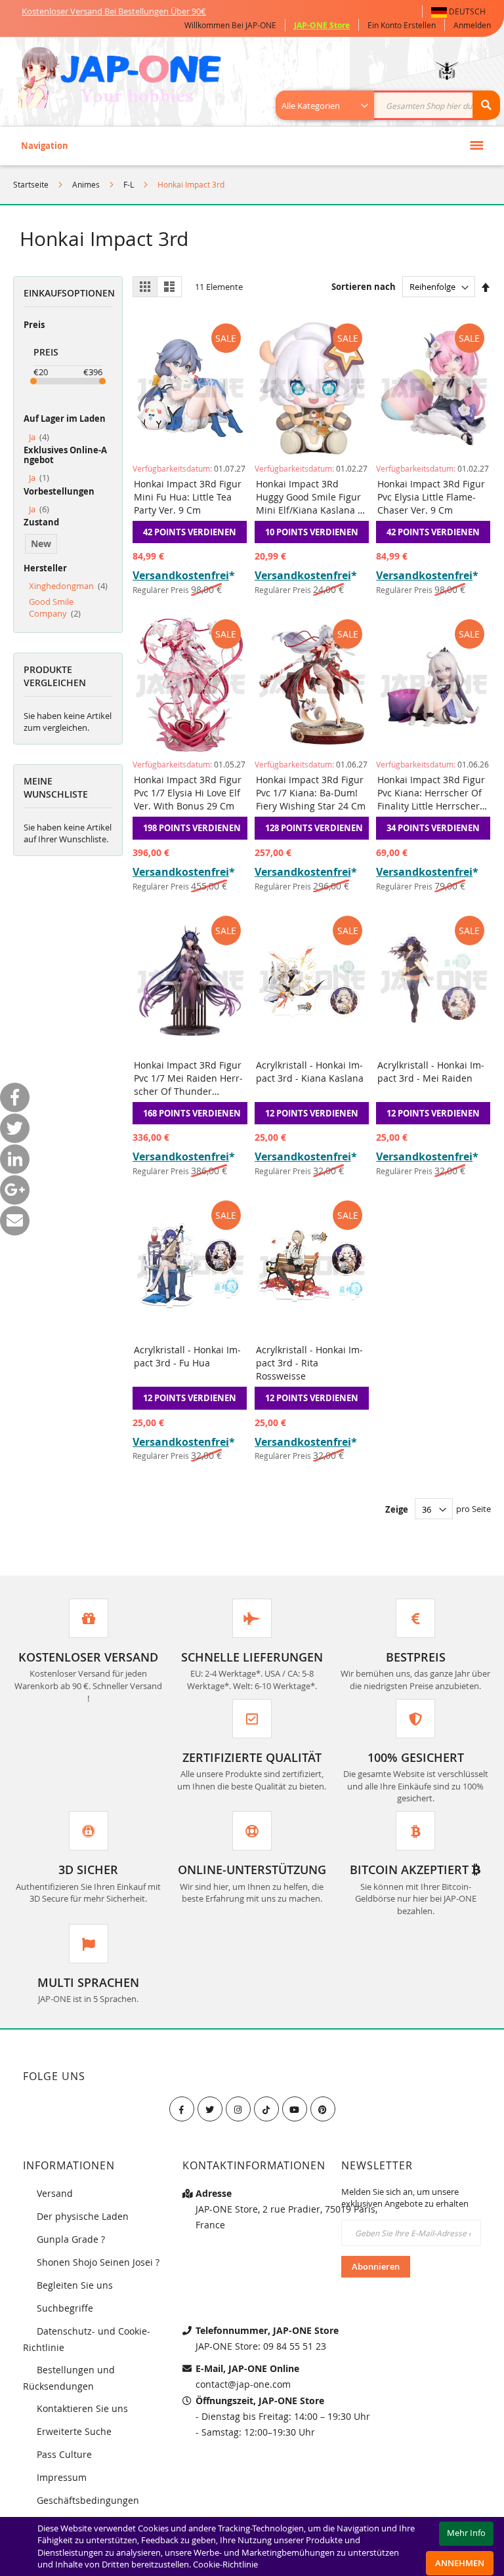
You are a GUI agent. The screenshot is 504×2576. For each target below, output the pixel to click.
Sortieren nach (364, 287)
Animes (86, 184)
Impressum (62, 2477)
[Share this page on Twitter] (15, 1129)
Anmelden (472, 25)
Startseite (31, 184)
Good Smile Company (55, 608)
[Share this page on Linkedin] (15, 1159)
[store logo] (119, 79)
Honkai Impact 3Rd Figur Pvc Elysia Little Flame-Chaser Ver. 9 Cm (431, 497)
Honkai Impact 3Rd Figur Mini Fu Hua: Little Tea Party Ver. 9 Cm (188, 497)
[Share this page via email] (15, 1221)
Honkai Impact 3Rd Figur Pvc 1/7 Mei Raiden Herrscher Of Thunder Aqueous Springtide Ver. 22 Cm (188, 1078)
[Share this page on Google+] (15, 1190)
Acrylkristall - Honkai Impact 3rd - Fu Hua (187, 1356)
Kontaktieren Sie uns (82, 2408)
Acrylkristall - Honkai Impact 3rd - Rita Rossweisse (309, 1363)
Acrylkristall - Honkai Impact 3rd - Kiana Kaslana (310, 1072)
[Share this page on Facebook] (15, 1098)
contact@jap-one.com (243, 2384)
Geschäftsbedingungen (88, 2500)
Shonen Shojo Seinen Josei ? (98, 2262)
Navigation (45, 146)
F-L (129, 184)
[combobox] (395, 105)
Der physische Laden (83, 2216)
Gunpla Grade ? (71, 2239)
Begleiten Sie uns (75, 2285)
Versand (55, 2193)
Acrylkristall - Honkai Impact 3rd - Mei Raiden (431, 1072)
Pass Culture (64, 2454)
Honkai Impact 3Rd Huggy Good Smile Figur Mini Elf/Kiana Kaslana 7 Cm (309, 497)
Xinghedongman (68, 586)
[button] (461, 11)
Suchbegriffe (65, 2308)
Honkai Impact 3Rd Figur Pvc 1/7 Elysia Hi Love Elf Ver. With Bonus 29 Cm (188, 793)
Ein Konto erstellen (402, 25)
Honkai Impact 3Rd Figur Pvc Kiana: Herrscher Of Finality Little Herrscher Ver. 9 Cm (431, 793)
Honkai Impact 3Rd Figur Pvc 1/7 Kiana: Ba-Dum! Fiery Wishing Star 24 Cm (311, 793)
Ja (39, 437)
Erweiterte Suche (74, 2431)
